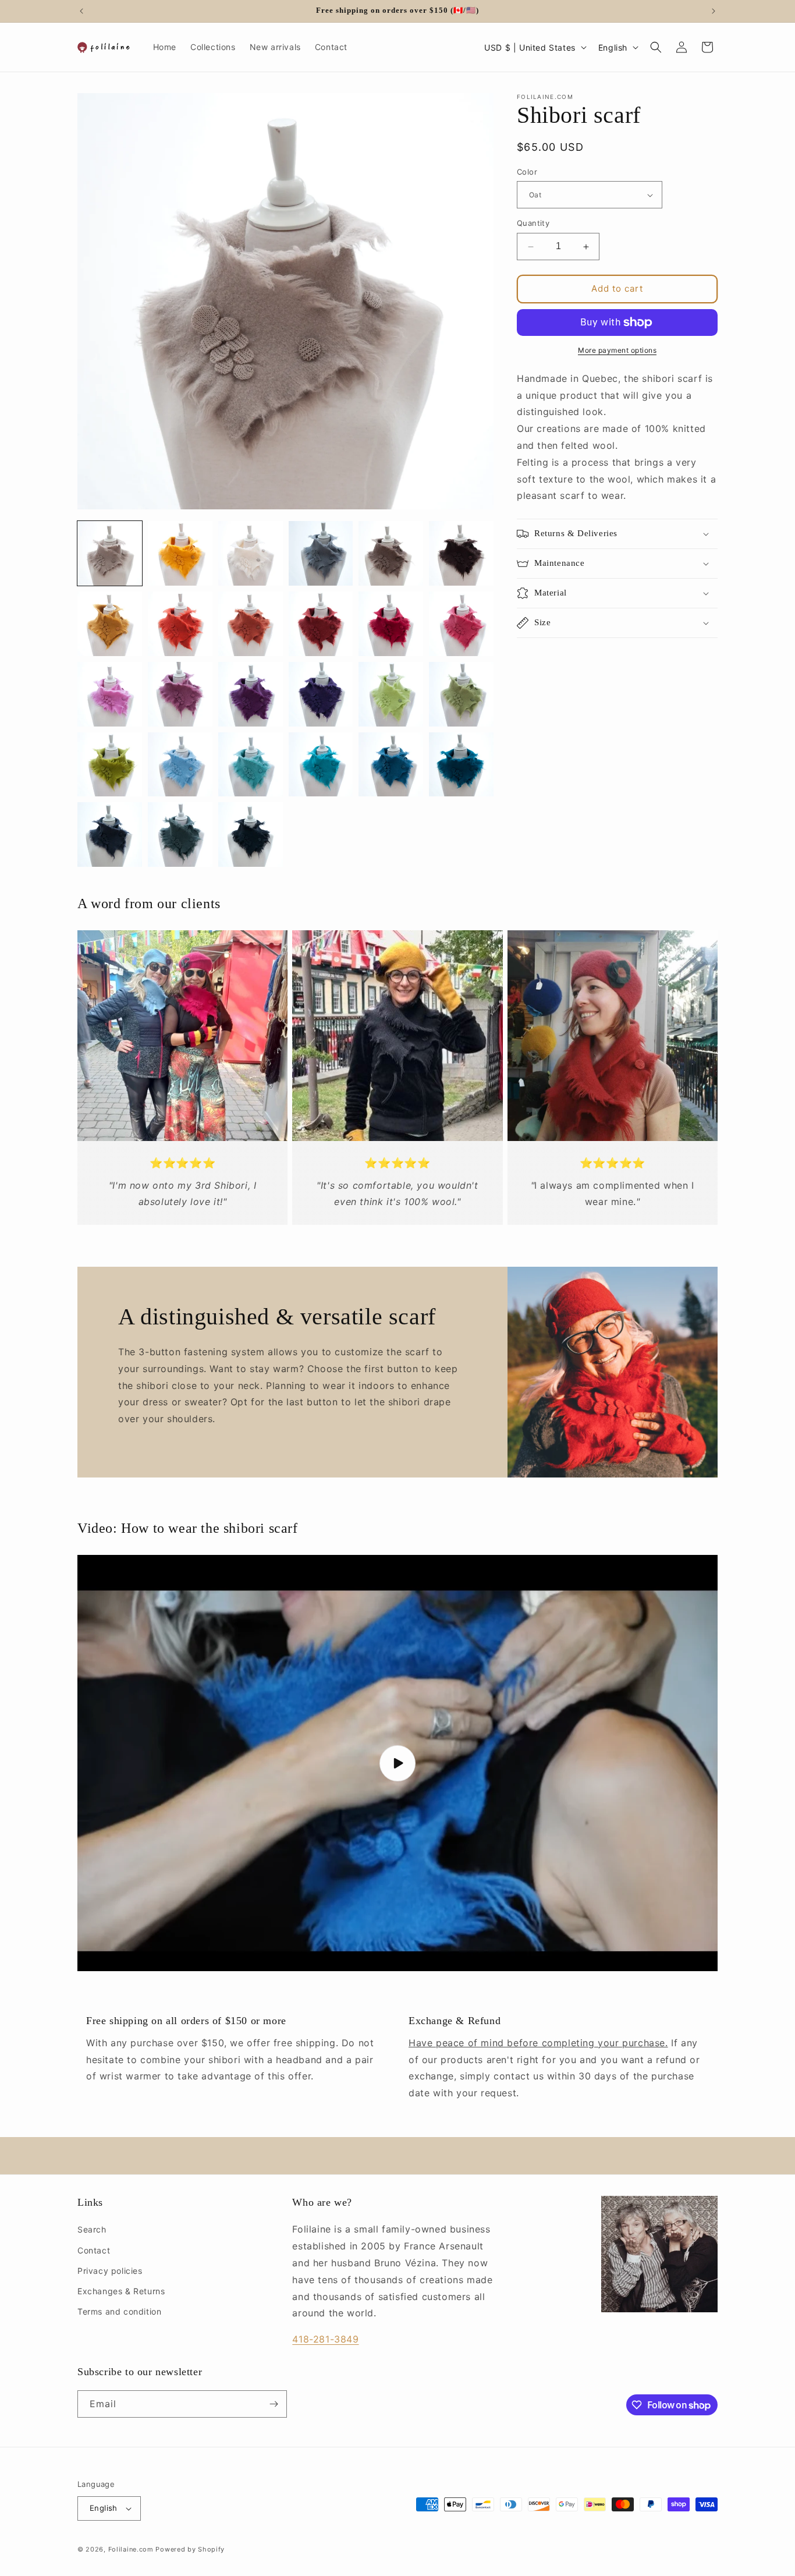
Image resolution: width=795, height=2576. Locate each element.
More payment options (617, 350)
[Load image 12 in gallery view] (461, 624)
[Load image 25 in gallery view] (110, 835)
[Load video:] (397, 1763)
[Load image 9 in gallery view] (251, 624)
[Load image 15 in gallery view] (251, 694)
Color (527, 172)
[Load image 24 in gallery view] (461, 765)
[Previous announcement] (81, 11)
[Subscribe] (274, 2404)
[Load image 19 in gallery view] (110, 765)
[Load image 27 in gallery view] (251, 835)
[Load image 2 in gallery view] (180, 553)
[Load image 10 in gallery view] (321, 624)
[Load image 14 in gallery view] (180, 694)
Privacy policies (110, 2271)
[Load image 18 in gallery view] (461, 694)
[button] (656, 47)
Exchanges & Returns (121, 2291)
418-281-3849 (325, 2339)
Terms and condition (119, 2311)
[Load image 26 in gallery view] (180, 835)
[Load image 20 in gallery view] (180, 765)
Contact (94, 2250)
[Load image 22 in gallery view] (321, 765)
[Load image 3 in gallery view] (251, 553)
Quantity (533, 224)
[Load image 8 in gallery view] (180, 624)
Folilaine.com (131, 2549)
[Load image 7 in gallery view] (110, 624)
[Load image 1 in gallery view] (110, 553)
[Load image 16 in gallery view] (321, 694)
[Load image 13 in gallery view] (110, 694)
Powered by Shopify (190, 2549)
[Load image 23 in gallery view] (391, 765)
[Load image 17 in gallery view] (391, 694)
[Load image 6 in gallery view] (461, 553)
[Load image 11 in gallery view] (391, 624)
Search (92, 2229)
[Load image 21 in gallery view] (251, 765)
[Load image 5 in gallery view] (391, 553)
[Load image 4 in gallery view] (321, 553)
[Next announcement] (714, 11)
